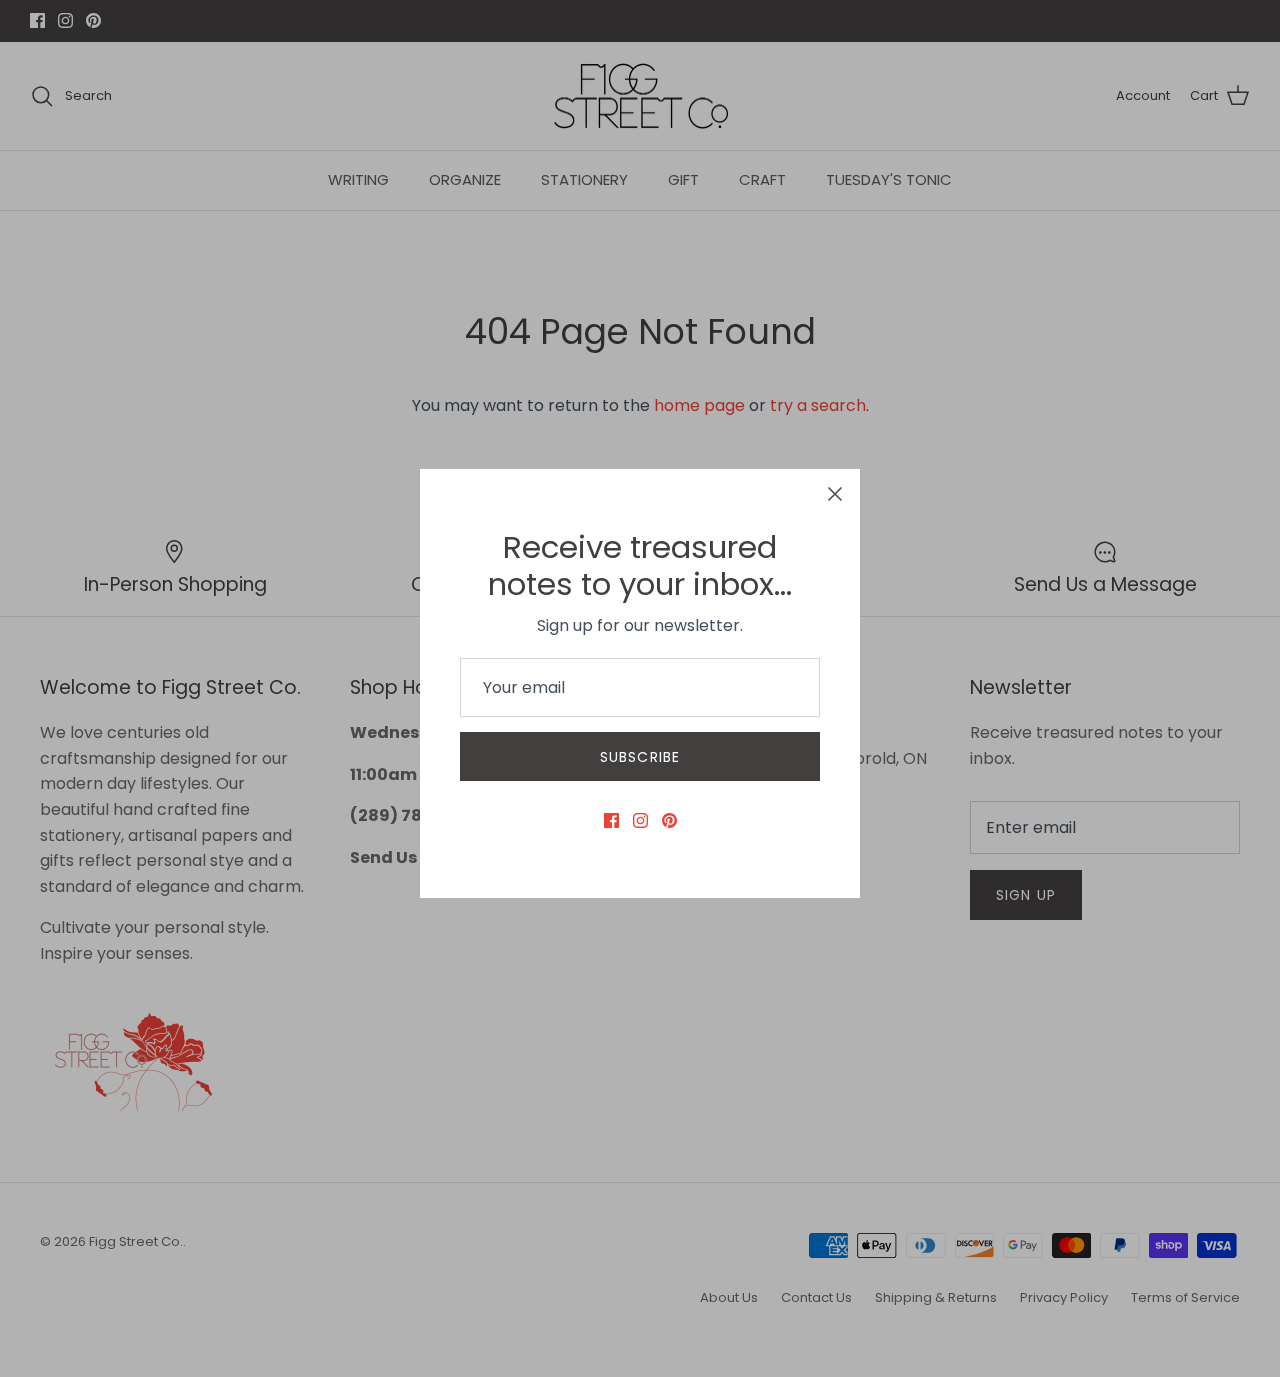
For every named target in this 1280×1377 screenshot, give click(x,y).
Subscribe (640, 757)
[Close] (835, 494)
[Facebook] (611, 820)
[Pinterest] (669, 820)
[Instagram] (640, 820)
